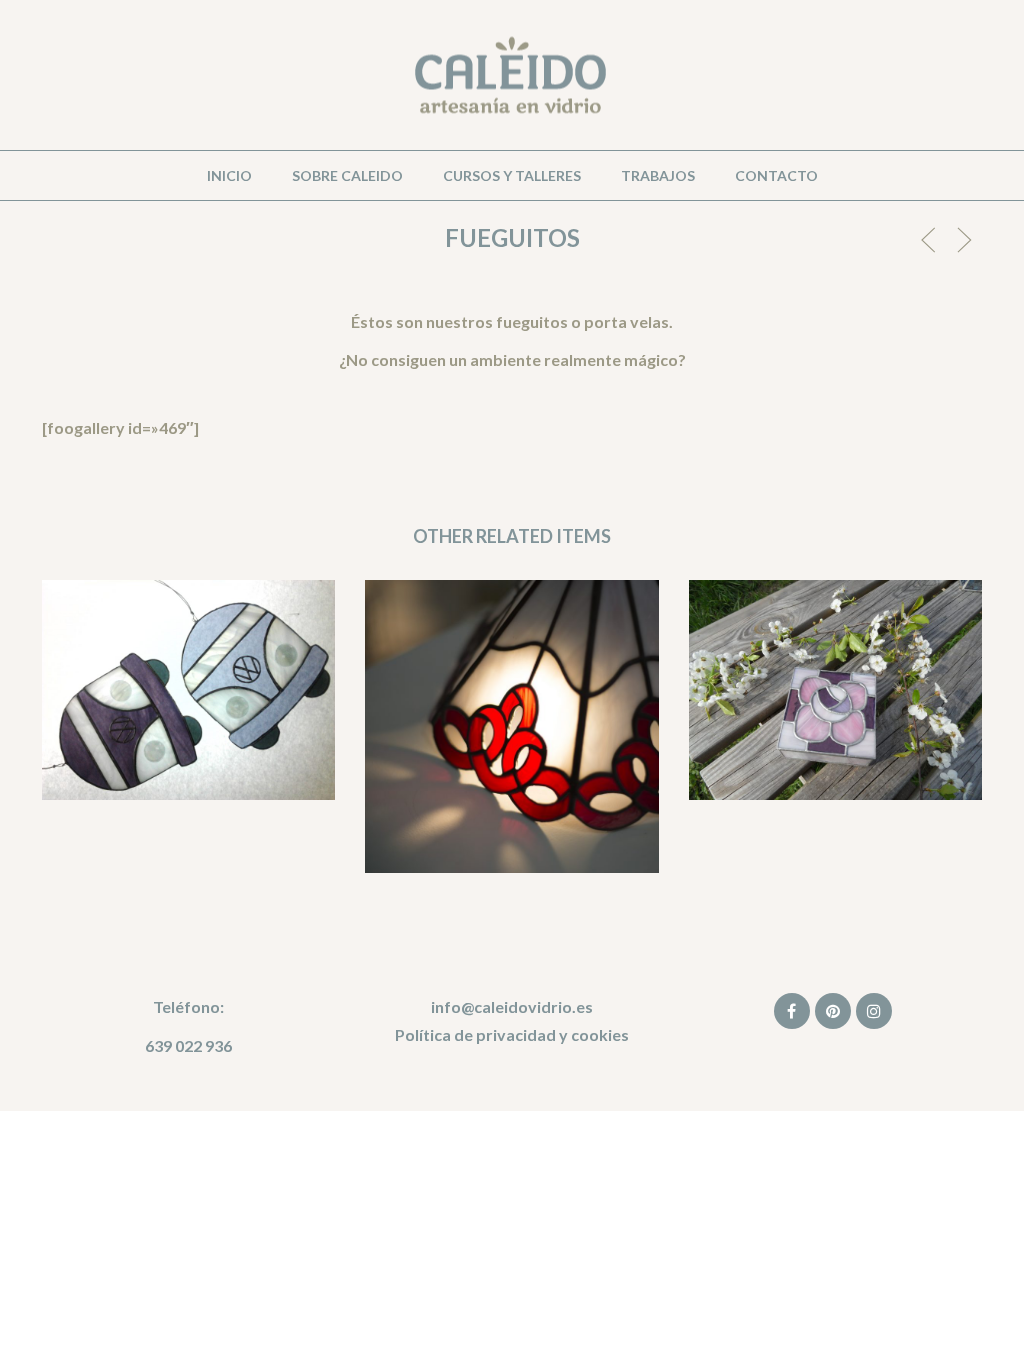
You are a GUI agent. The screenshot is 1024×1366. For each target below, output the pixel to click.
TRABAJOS (658, 175)
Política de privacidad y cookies (512, 1034)
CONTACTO (776, 175)
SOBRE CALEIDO (347, 175)
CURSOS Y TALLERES (512, 175)
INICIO (229, 175)
